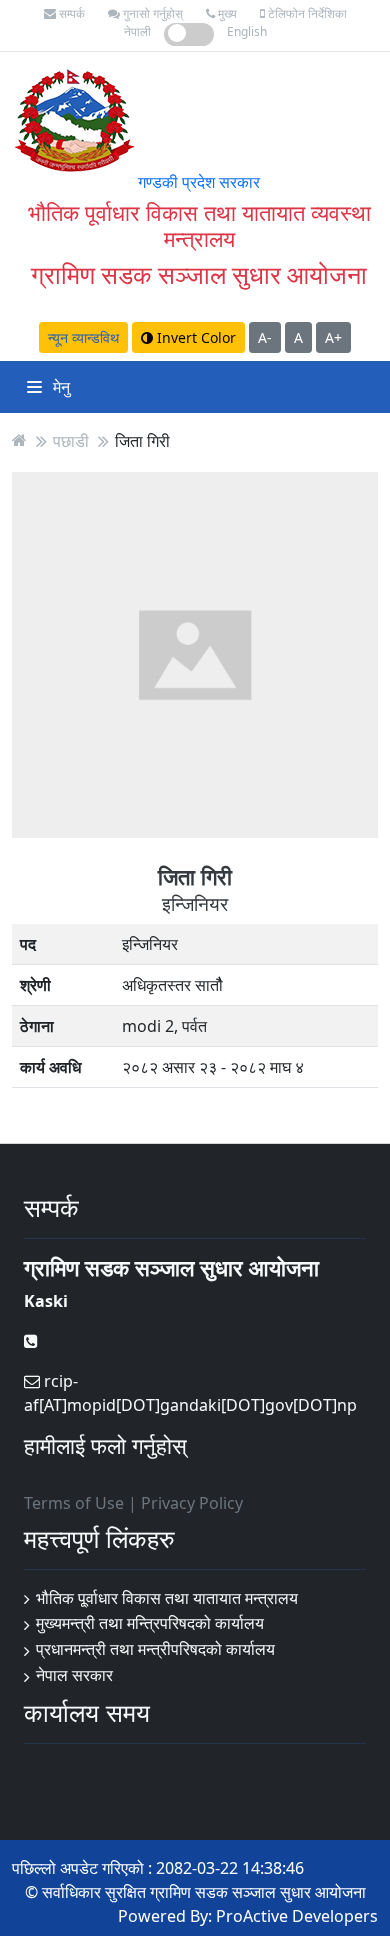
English (247, 31)
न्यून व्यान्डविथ (83, 337)
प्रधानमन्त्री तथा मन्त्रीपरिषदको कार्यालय (155, 1649)
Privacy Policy (192, 1503)
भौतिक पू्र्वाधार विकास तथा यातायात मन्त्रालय (167, 1598)
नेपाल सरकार (74, 1675)
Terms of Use (74, 1503)
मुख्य (226, 13)
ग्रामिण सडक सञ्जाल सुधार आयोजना (199, 274)
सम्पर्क (70, 13)
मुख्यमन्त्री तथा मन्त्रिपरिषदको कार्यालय (150, 1623)
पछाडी (71, 440)
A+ (333, 337)
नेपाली (137, 31)
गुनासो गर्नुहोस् (151, 13)
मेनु (59, 387)
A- (265, 337)
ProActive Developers (297, 1916)
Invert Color (194, 337)
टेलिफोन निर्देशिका (306, 13)
